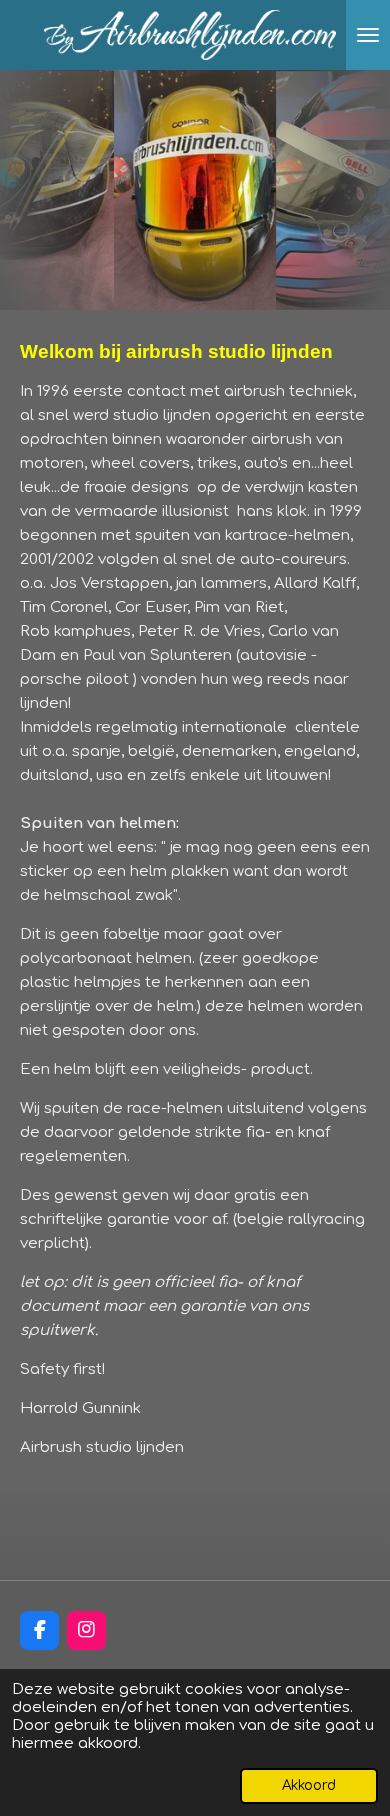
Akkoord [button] (309, 1785)
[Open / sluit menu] (368, 35)
